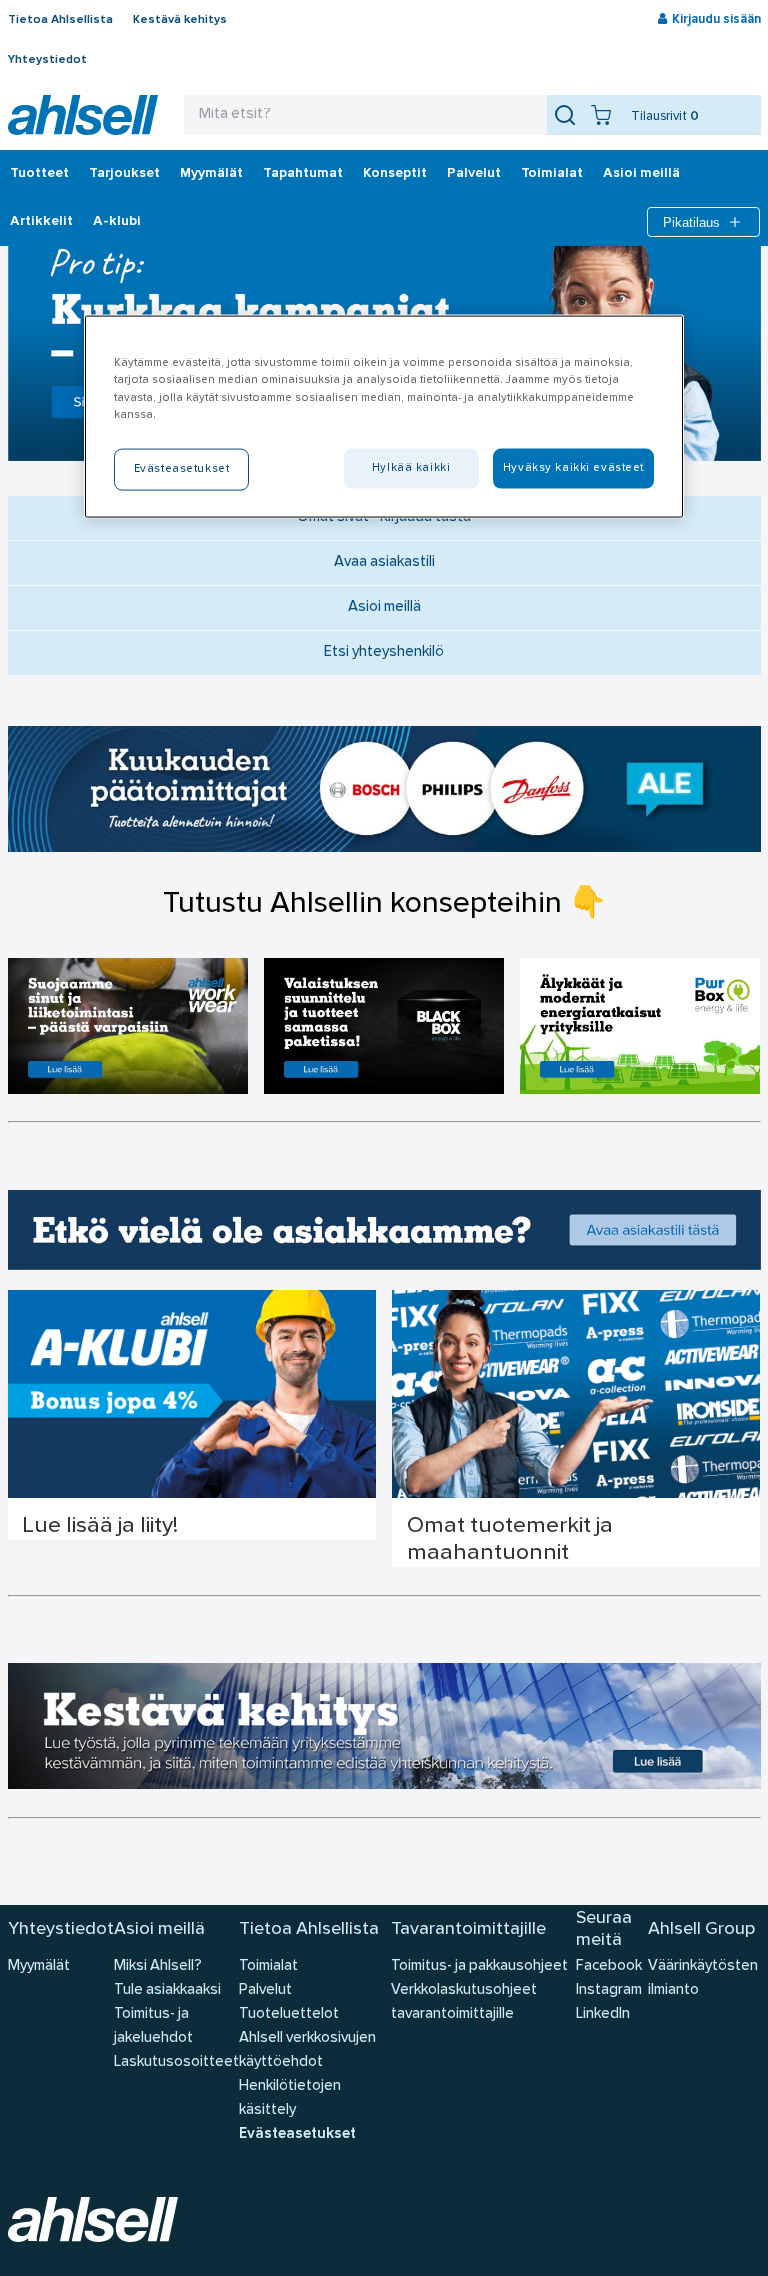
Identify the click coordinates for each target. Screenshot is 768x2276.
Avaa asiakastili (384, 562)
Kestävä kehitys (180, 20)
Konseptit (395, 174)
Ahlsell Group (701, 1929)
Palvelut (474, 174)
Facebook (609, 1966)
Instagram (609, 1990)
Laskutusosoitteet (176, 2062)
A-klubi (117, 222)
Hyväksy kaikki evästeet (573, 467)
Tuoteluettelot (289, 2014)
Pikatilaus (691, 222)
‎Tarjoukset (124, 174)
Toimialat (552, 174)
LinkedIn (603, 2014)
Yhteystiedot (47, 60)
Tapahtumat (303, 174)
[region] (384, 416)
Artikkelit (41, 222)
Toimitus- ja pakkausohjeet (479, 1966)
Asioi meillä (641, 174)
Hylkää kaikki (411, 467)
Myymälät (211, 174)
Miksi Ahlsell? (158, 1966)
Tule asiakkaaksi (167, 1990)
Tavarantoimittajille (468, 1929)
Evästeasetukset (297, 2134)
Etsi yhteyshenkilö (384, 652)
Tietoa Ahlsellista (60, 20)
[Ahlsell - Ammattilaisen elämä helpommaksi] (83, 115)
